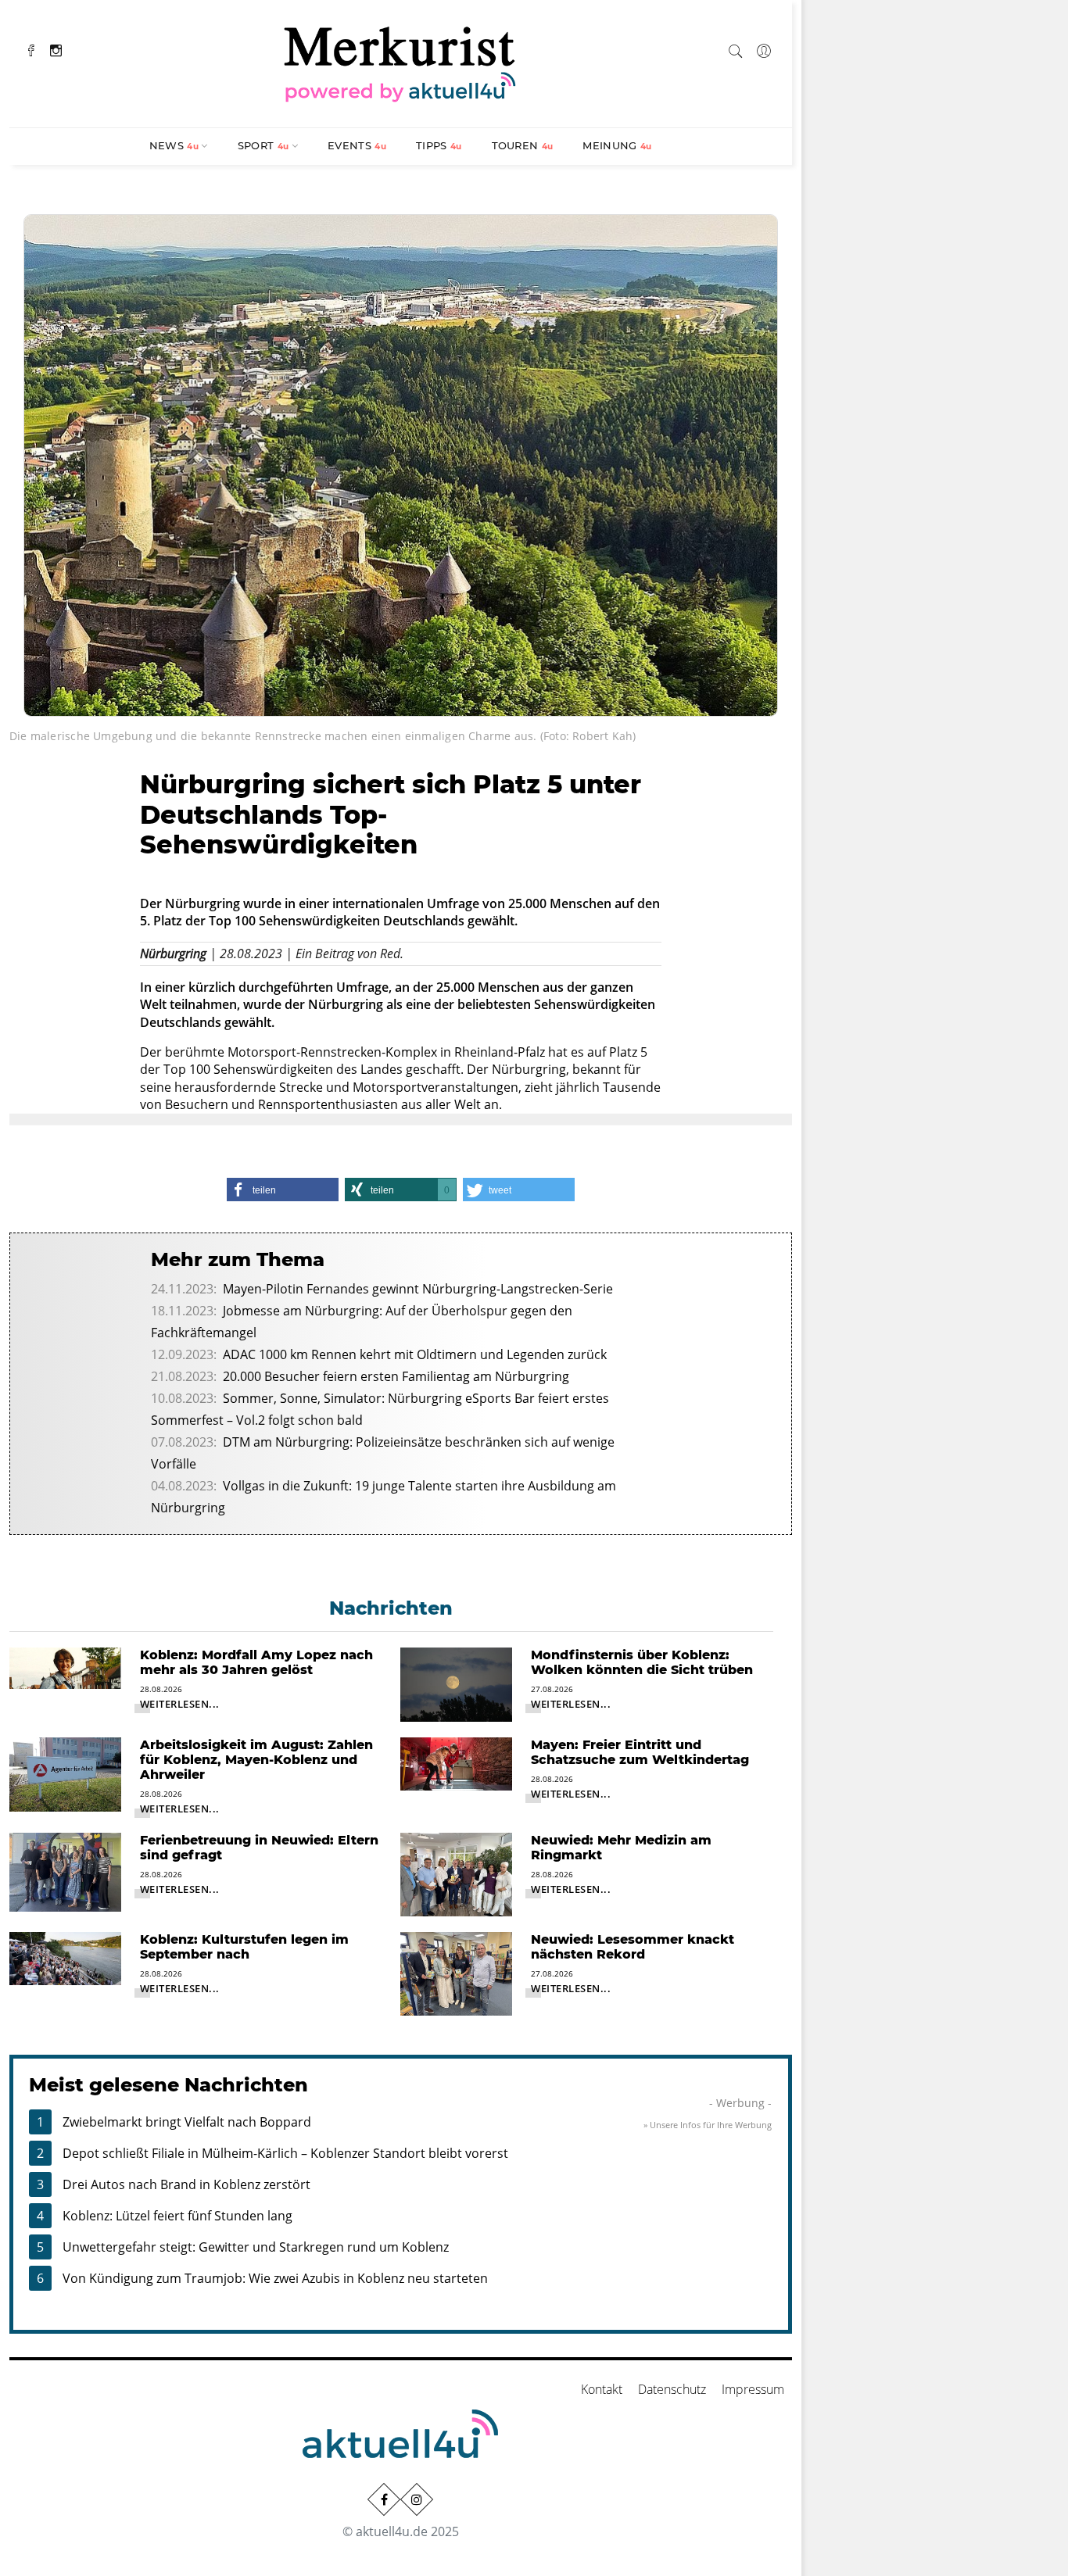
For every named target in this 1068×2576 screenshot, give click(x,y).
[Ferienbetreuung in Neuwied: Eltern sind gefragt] (65, 1871)
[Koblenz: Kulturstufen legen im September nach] (65, 1957)
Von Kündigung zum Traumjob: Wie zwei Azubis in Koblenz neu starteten (275, 2278)
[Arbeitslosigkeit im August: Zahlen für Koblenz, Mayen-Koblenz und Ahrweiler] (65, 1773)
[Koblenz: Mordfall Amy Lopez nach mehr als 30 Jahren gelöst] (65, 1667)
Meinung (617, 145)
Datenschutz (672, 2389)
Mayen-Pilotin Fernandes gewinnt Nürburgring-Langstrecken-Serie (418, 1289)
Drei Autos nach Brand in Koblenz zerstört (186, 2184)
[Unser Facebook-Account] (384, 2499)
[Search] (736, 48)
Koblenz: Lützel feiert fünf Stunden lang (177, 2216)
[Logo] (400, 62)
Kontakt (602, 2389)
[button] (283, 1190)
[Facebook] (31, 49)
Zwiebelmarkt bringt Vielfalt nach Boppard (187, 2122)
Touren (523, 145)
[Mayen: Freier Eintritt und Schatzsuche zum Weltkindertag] (456, 1762)
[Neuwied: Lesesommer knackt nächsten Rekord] (456, 1973)
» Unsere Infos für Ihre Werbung (708, 2125)
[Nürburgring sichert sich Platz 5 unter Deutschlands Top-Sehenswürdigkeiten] (401, 463)
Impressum (753, 2389)
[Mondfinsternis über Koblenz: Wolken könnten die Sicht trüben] (456, 1683)
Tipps (439, 145)
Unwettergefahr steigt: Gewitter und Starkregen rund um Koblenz (256, 2247)
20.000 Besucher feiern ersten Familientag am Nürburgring (396, 1376)
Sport (263, 145)
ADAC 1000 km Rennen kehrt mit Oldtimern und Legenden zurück (415, 1354)
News (174, 145)
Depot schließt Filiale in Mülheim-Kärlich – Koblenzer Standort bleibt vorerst (285, 2153)
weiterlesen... (180, 1704)
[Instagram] (56, 49)
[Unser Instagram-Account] (417, 2499)
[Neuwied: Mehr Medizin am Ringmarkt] (456, 1873)
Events (357, 145)
